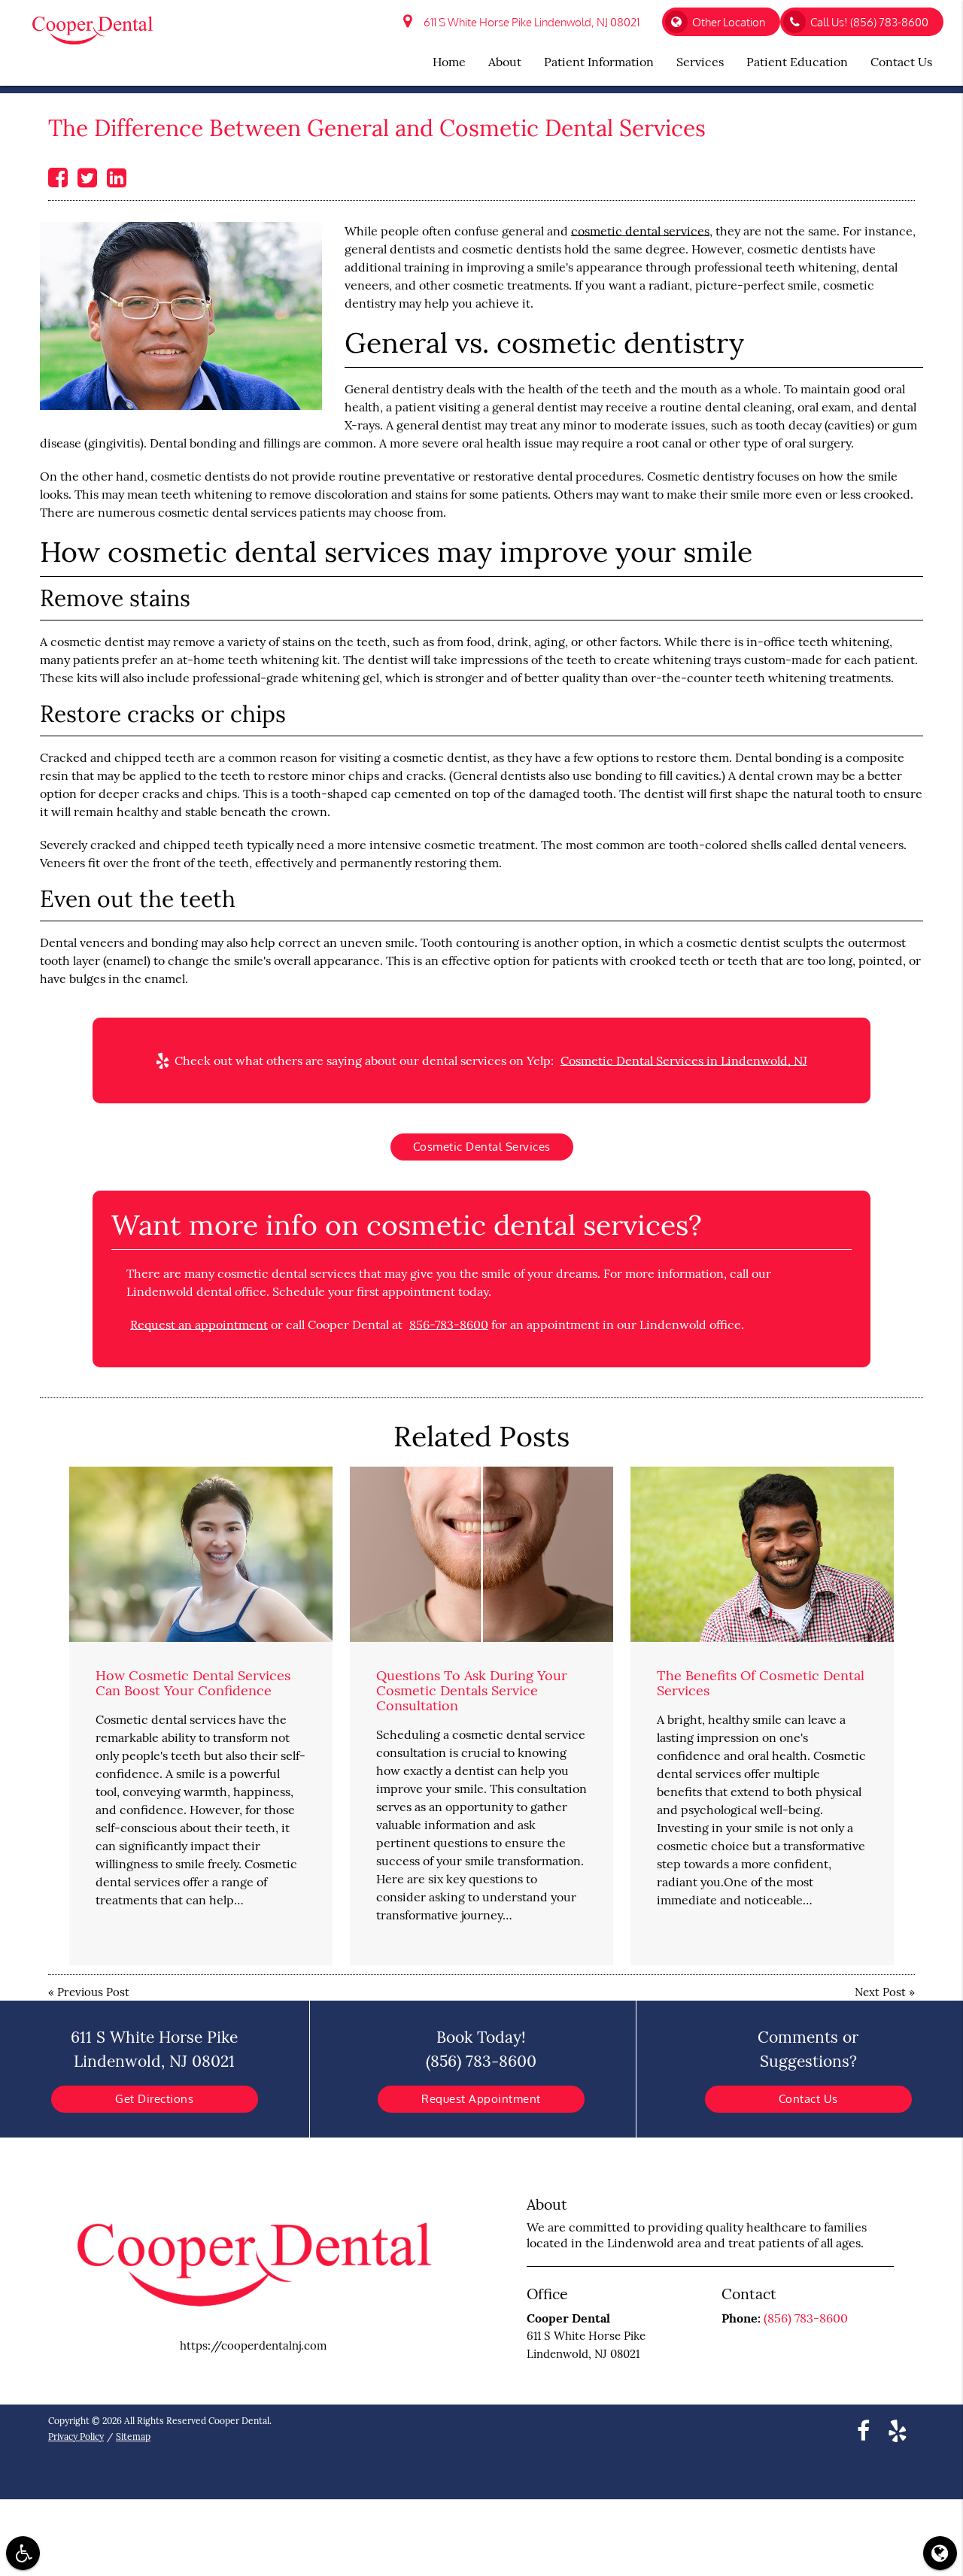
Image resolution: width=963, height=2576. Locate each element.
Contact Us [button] (901, 62)
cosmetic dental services (640, 231)
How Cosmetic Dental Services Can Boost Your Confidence (193, 1683)
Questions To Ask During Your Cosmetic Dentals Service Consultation (472, 1690)
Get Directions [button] (154, 2099)
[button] (23, 2553)
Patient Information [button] (599, 62)
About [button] (505, 62)
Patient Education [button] (797, 62)
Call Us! (869, 22)
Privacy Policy (76, 2436)
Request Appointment (481, 2099)
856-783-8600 (449, 1324)
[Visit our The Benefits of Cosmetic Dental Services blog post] (762, 1554)
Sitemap (133, 2436)
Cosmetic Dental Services (482, 1147)
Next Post (880, 1992)
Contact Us (808, 2099)
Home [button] (449, 62)
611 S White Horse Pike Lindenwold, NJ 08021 (529, 22)
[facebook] (863, 2430)
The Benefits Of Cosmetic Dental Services (761, 1683)
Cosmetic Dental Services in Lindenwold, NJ (684, 1060)
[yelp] (898, 2430)
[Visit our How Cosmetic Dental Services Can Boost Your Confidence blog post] (201, 1554)
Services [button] (700, 62)
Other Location (729, 22)
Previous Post (93, 1992)
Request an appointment (199, 1324)
